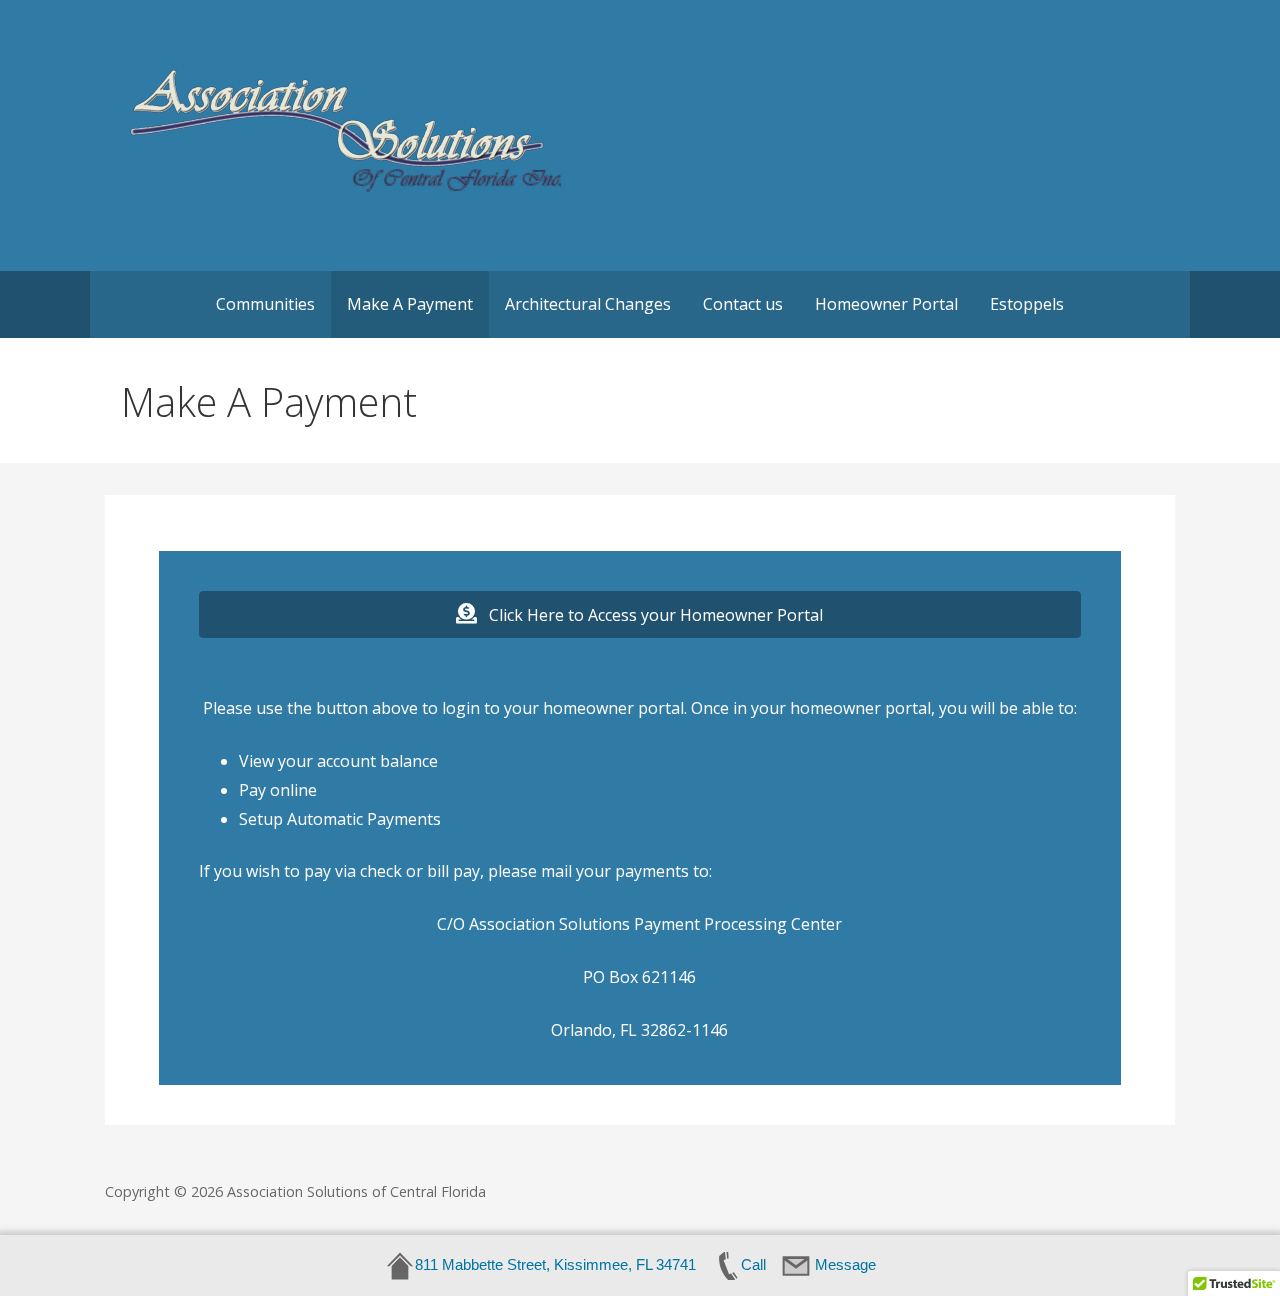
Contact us (743, 304)
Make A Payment (410, 304)
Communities (265, 304)
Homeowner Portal (886, 304)
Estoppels (1027, 304)
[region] (260, 1151)
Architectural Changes (588, 304)
